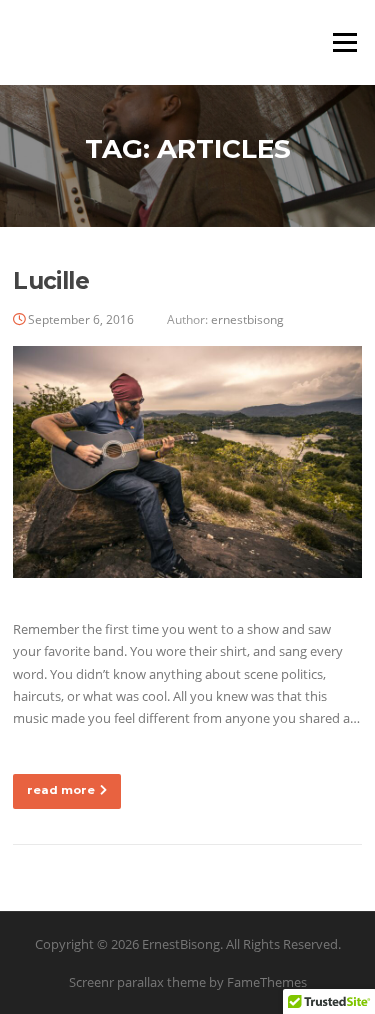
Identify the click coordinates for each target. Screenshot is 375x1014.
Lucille (51, 281)
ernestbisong (247, 319)
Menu (344, 42)
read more (61, 790)
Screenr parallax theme (137, 982)
